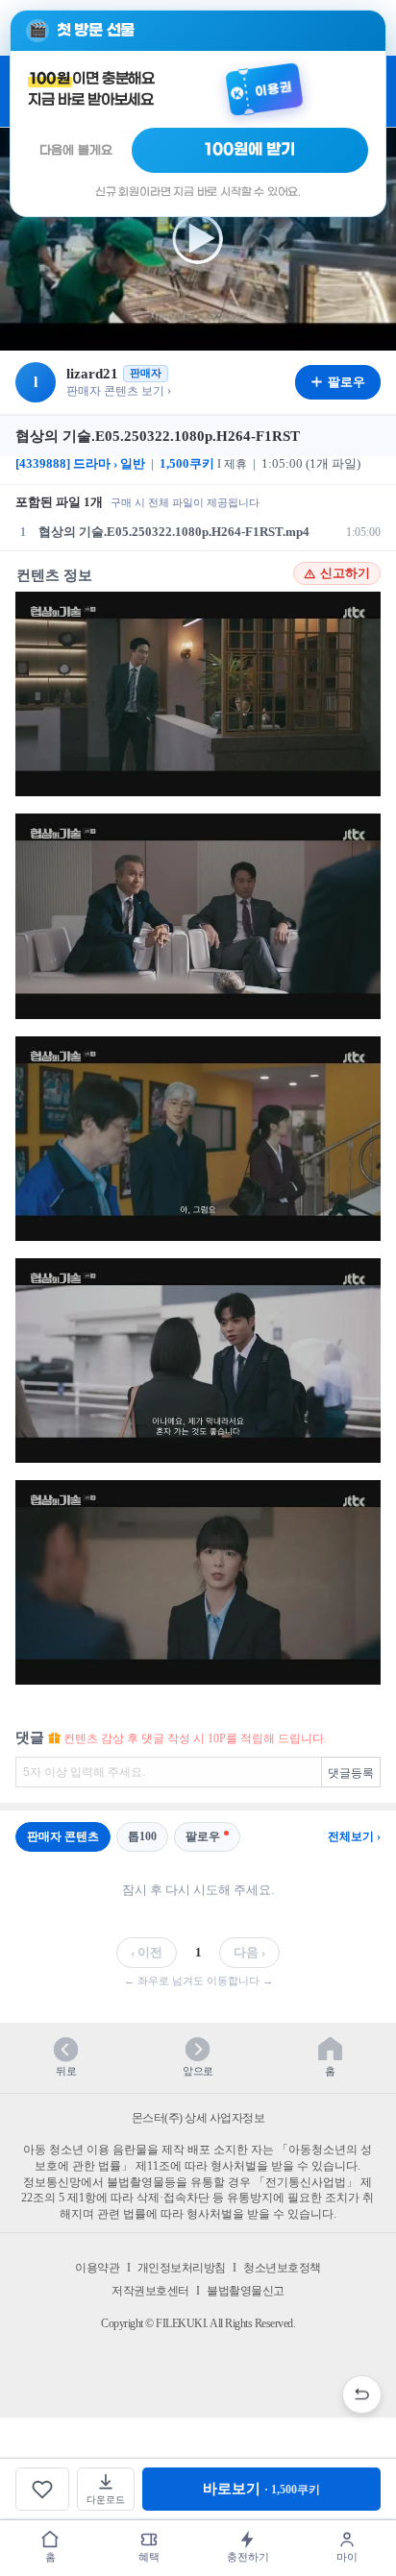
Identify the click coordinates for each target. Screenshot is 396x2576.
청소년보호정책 (282, 2268)
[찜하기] (42, 2489)
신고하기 (345, 573)
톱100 (142, 1836)
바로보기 (261, 2489)
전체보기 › (354, 1836)
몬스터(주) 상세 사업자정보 (198, 2118)
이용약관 (97, 2268)
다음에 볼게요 (76, 150)
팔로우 (203, 1836)
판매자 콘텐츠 (63, 1836)
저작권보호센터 (150, 2291)
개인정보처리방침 (182, 2268)
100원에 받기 (250, 150)
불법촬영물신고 (246, 2291)
